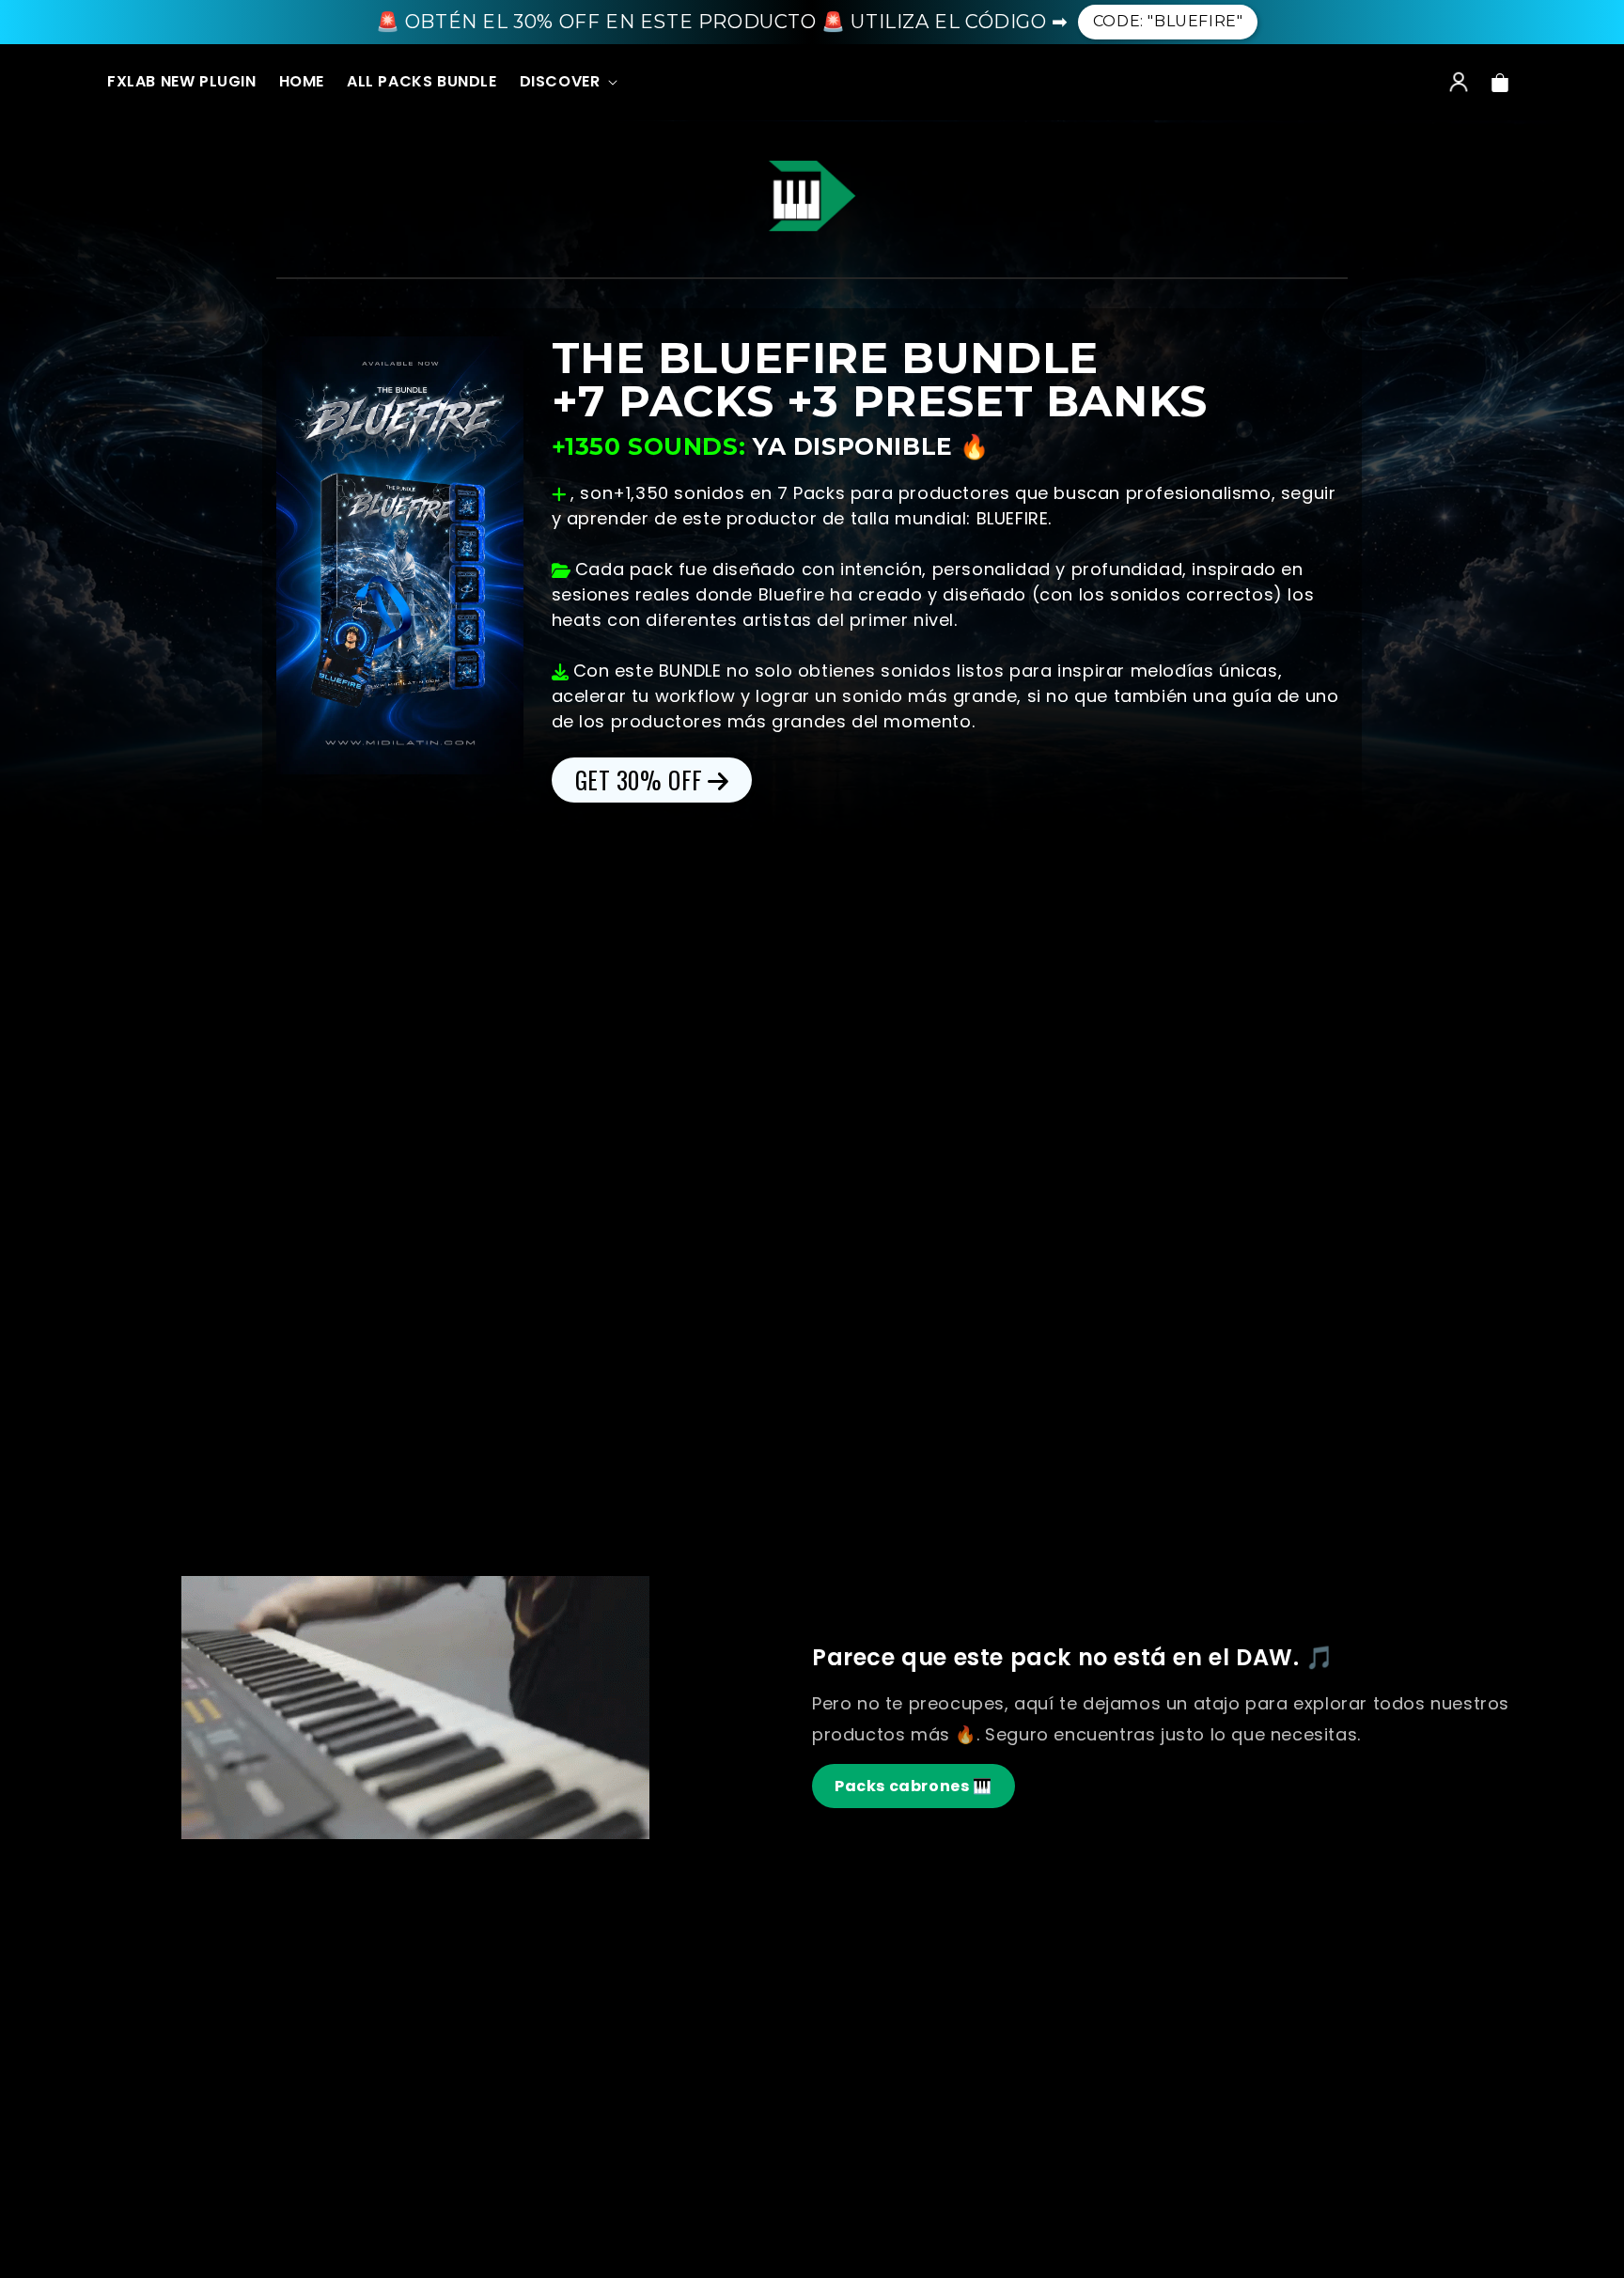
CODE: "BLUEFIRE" (1168, 21)
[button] (567, 83)
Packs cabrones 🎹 (913, 1786)
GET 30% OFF (640, 780)
